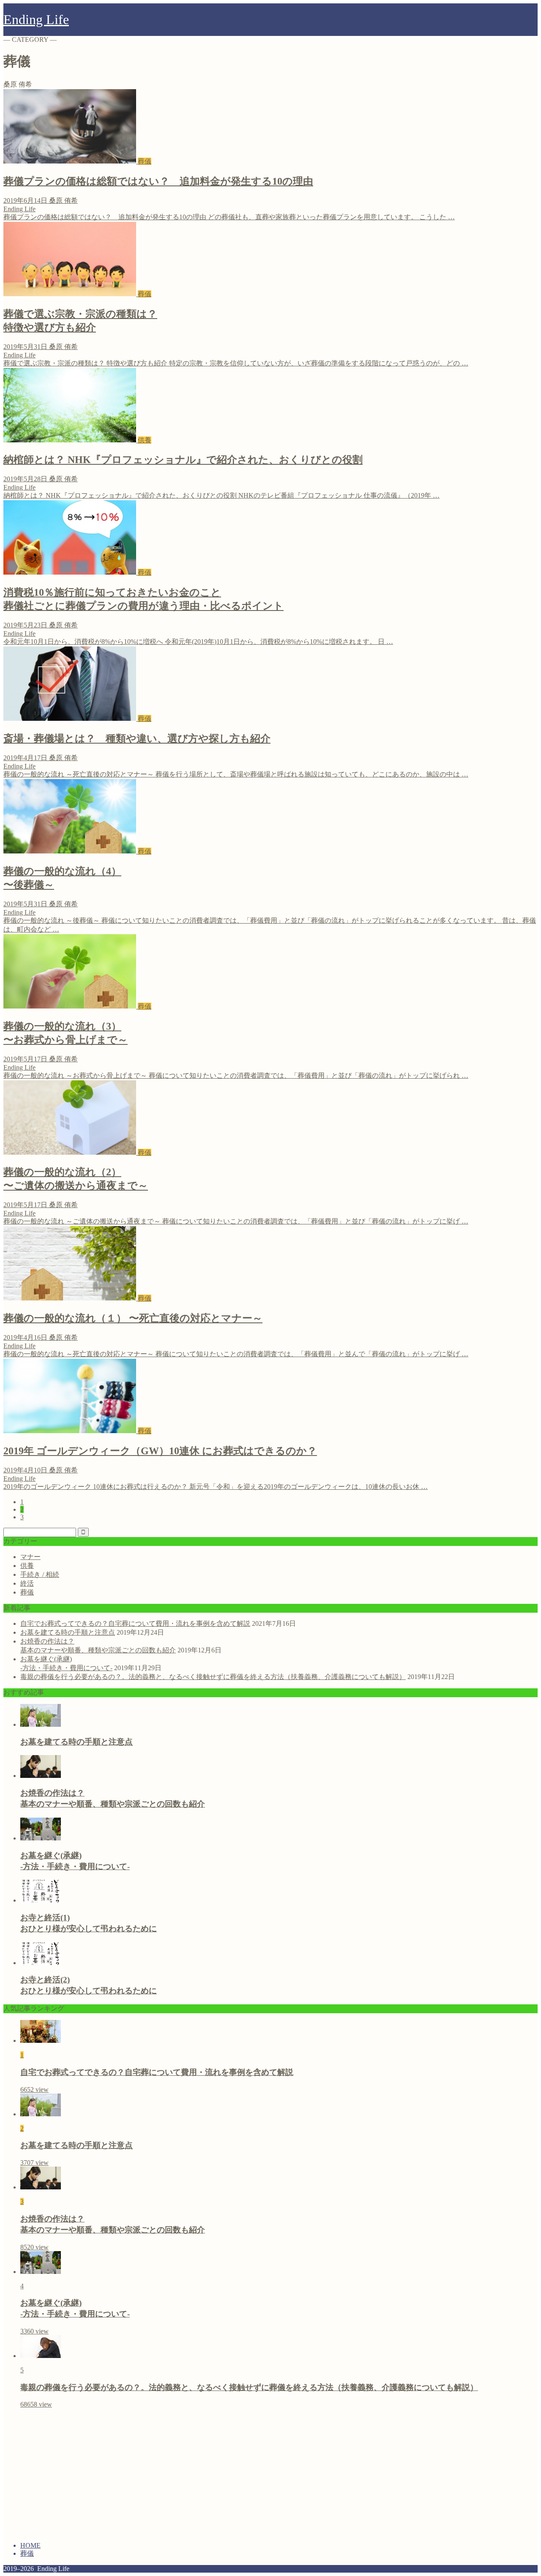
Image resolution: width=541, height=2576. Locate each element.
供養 (27, 1566)
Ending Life (36, 19)
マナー (30, 1557)
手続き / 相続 (40, 1574)
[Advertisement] (74, 2474)
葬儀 (27, 1592)
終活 (27, 1583)
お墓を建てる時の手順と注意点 (68, 1632)
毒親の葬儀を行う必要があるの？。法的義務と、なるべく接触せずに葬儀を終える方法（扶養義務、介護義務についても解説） (213, 1677)
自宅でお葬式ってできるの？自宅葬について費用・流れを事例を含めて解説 (135, 1623)
